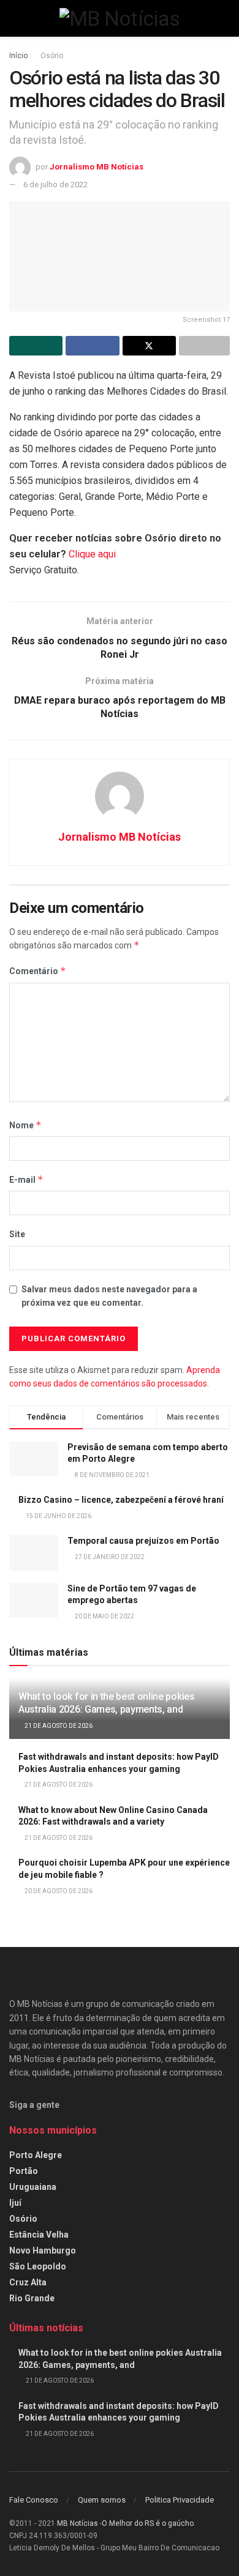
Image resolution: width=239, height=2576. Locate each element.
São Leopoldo (38, 2266)
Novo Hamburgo (43, 2250)
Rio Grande (32, 2298)
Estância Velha (39, 2235)
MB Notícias (78, 2523)
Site (17, 1234)
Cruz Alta (28, 2282)
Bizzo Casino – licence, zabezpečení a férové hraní (121, 1500)
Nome (25, 1125)
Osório (52, 56)
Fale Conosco (34, 2500)
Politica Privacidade (180, 2500)
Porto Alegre (36, 2155)
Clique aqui (92, 554)
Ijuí (15, 2203)
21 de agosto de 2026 (58, 1726)
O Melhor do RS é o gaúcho (148, 2523)
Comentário (38, 971)
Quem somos (102, 2500)
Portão (24, 2171)
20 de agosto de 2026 (58, 1891)
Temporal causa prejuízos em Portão (143, 1541)
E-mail (26, 1179)
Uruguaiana (33, 2187)
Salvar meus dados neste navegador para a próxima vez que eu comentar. (109, 1296)
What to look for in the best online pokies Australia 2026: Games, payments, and (107, 1703)
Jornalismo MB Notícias (97, 167)
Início (18, 56)
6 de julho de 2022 (55, 184)
